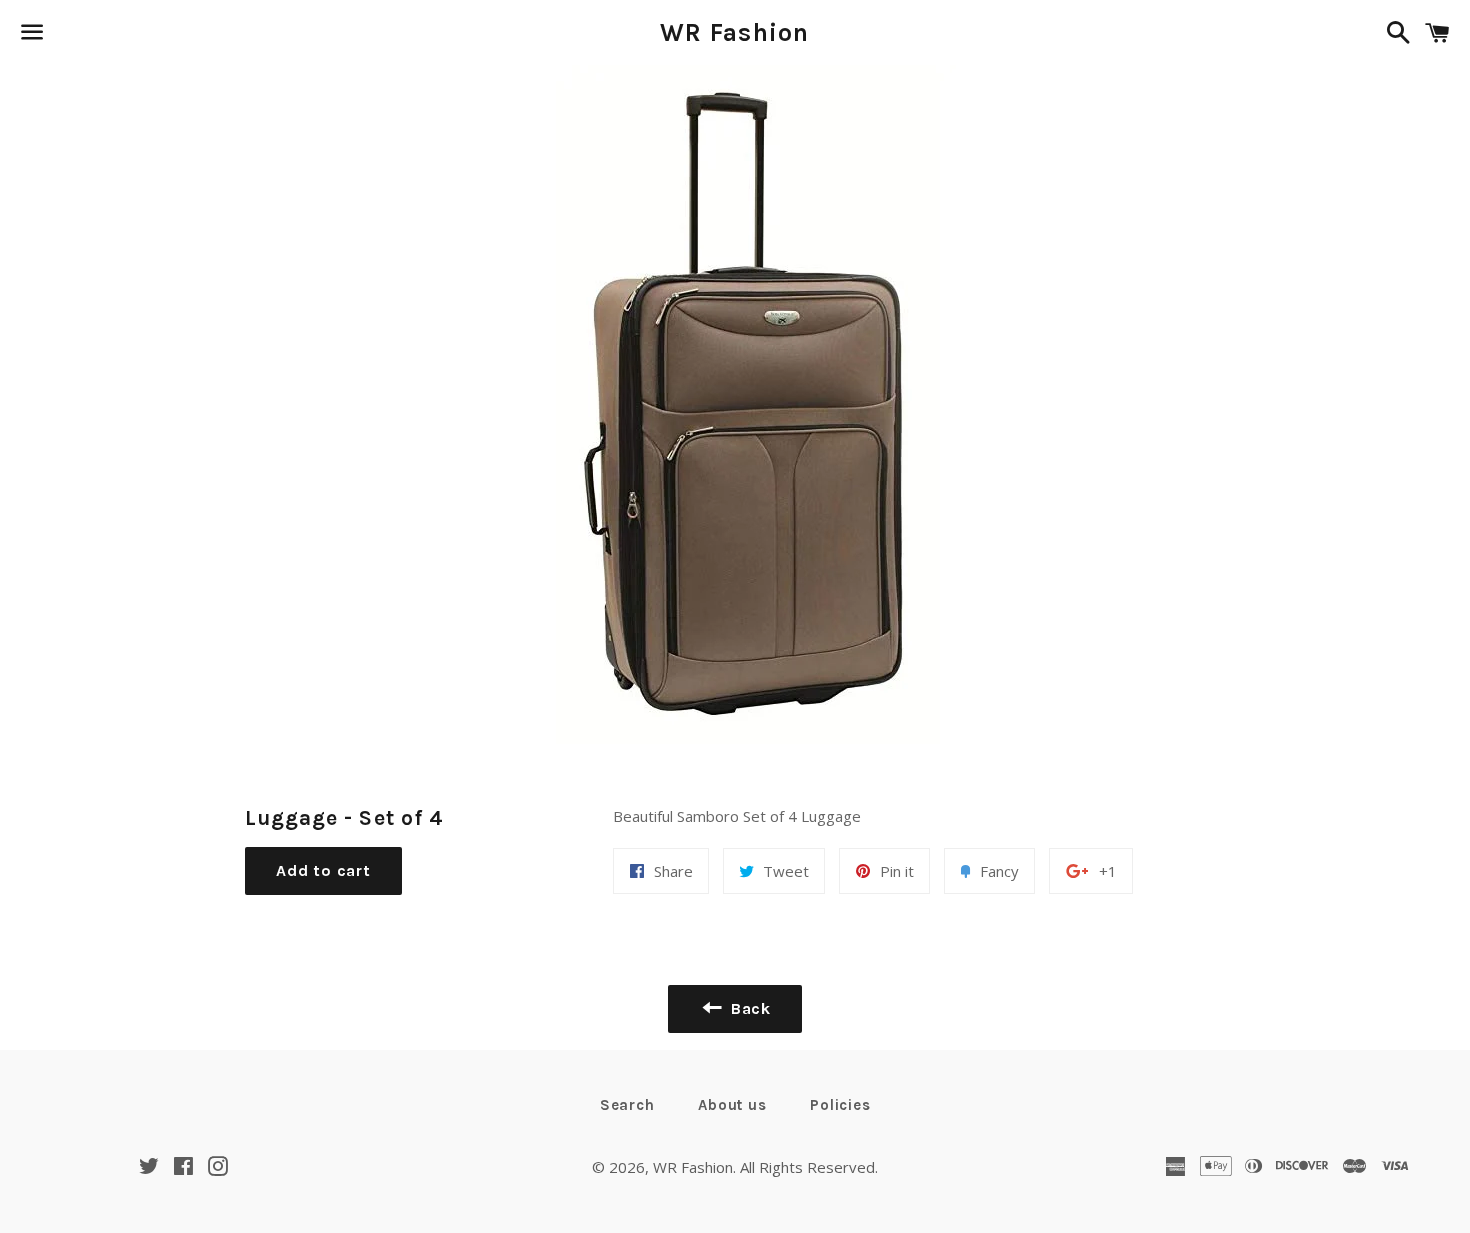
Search (627, 1105)
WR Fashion (735, 32)
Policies (840, 1105)
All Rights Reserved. (809, 1167)
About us (732, 1105)
